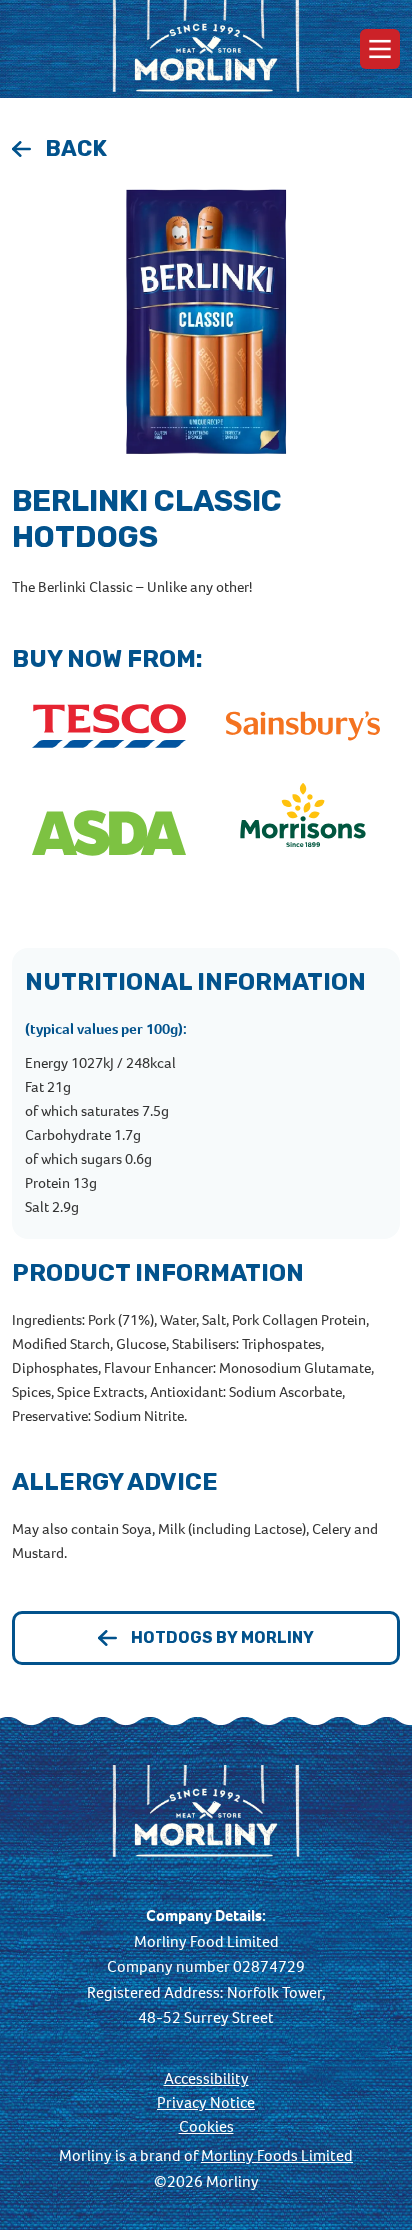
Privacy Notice (206, 2103)
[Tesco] (109, 727)
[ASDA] (109, 834)
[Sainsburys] (303, 727)
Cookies (206, 2127)
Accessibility (206, 2079)
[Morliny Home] (206, 49)
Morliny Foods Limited (277, 2155)
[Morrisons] (303, 835)
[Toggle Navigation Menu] (380, 49)
